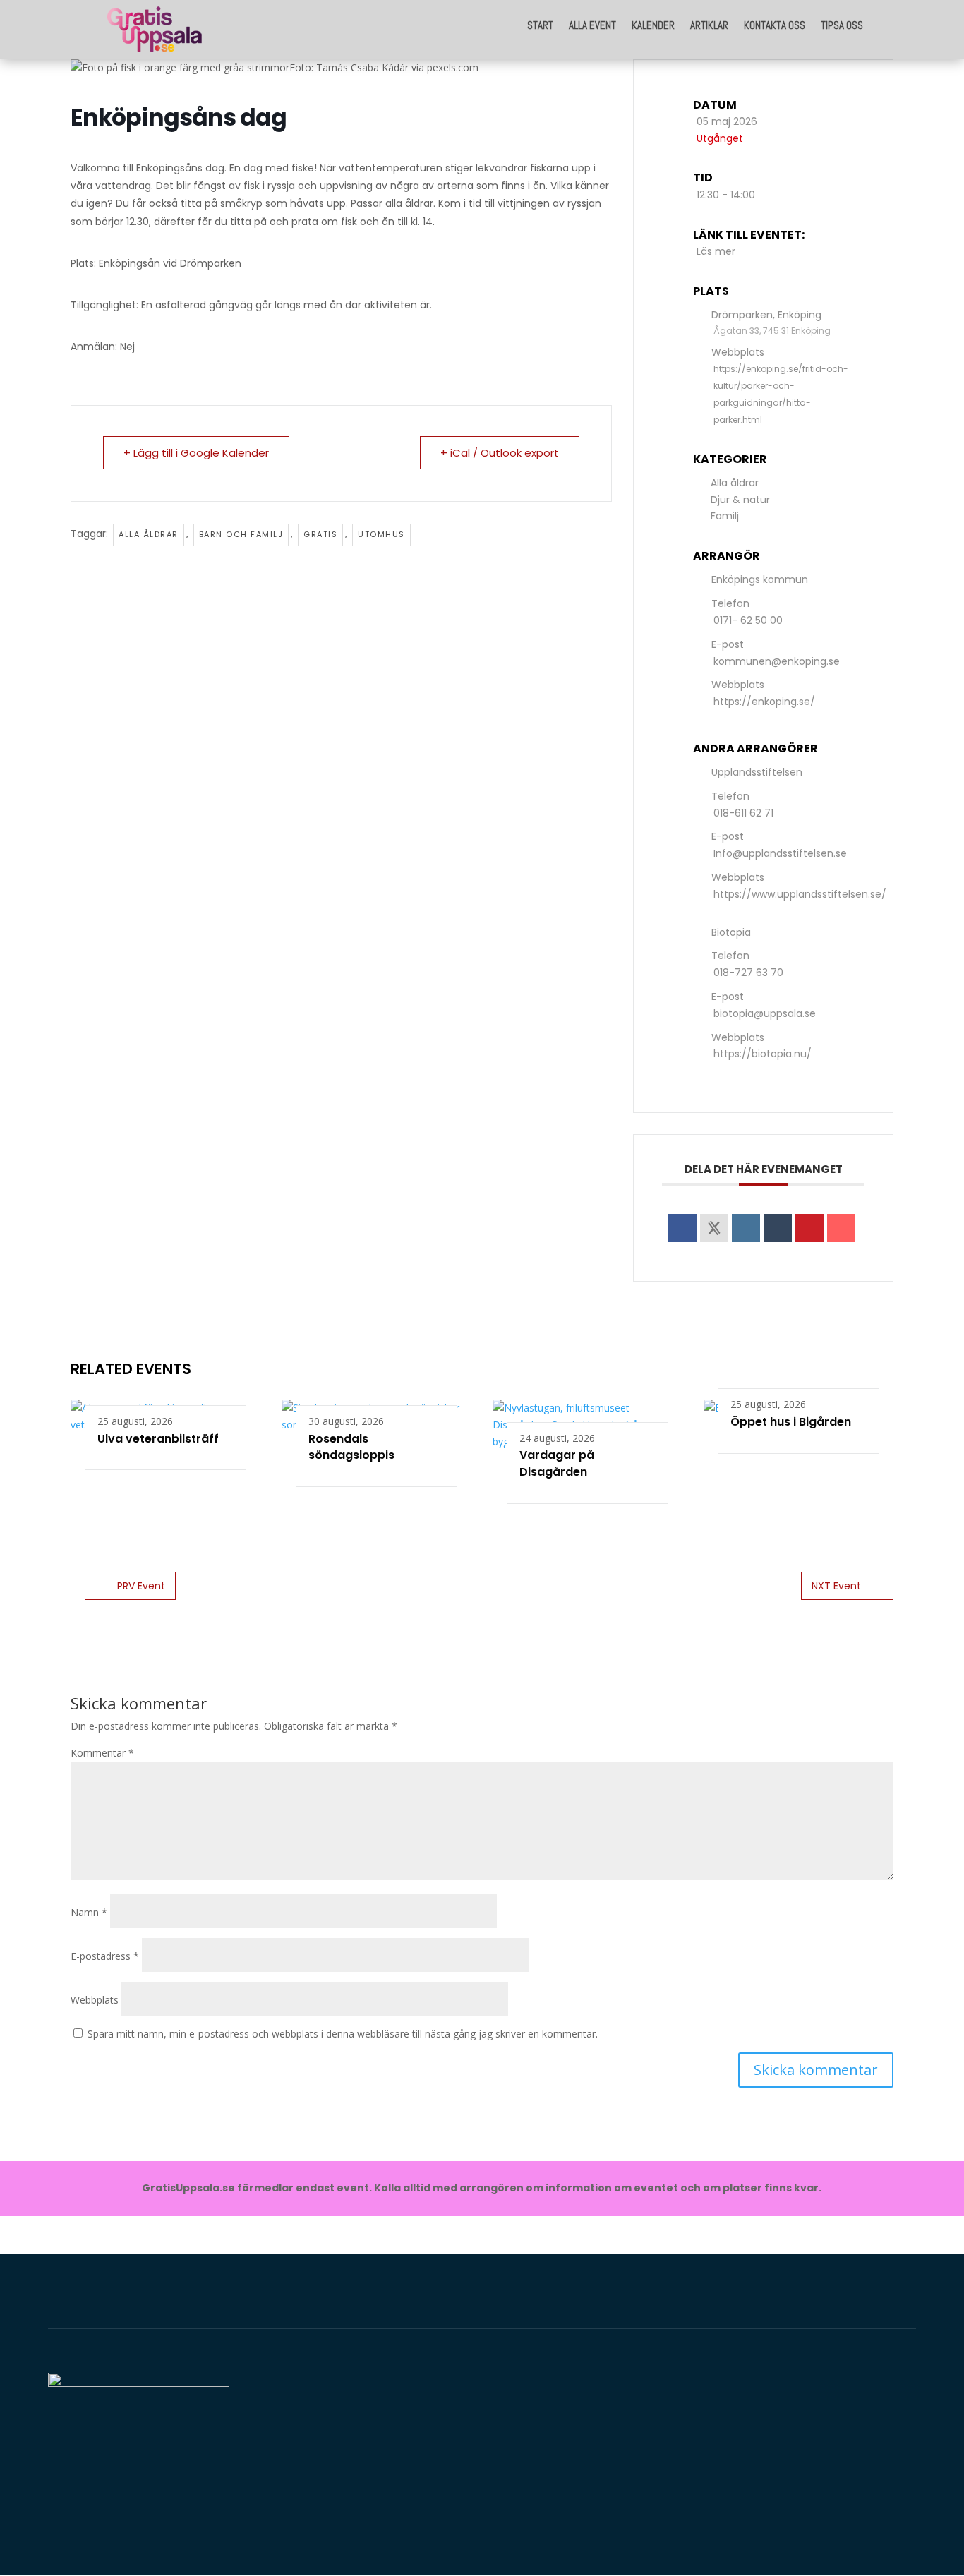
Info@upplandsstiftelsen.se (780, 853)
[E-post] (841, 1228)
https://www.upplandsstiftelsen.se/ (800, 894)
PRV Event (141, 1586)
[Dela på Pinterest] (809, 1228)
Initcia (343, 2445)
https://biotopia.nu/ (763, 1054)
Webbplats (95, 2000)
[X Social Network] (714, 1228)
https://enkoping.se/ (764, 702)
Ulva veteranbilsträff (158, 1439)
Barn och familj (241, 534)
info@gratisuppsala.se (810, 2504)
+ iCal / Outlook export (500, 453)
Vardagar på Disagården (557, 1463)
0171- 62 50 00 (748, 620)
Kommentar (102, 1753)
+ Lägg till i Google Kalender (196, 453)
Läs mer (716, 251)
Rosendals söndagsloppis (351, 1447)
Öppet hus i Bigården (791, 1422)
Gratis (320, 534)
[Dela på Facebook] (682, 1228)
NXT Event (836, 1586)
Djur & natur (740, 500)
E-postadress (105, 1956)
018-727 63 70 (748, 973)
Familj (725, 516)
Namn (89, 1912)
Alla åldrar (149, 534)
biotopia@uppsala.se (765, 1013)
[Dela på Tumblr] (778, 1228)
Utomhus (381, 534)
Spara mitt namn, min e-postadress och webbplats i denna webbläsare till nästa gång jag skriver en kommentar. (343, 2034)
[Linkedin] (746, 1228)
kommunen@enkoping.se (777, 661)
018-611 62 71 (743, 813)
